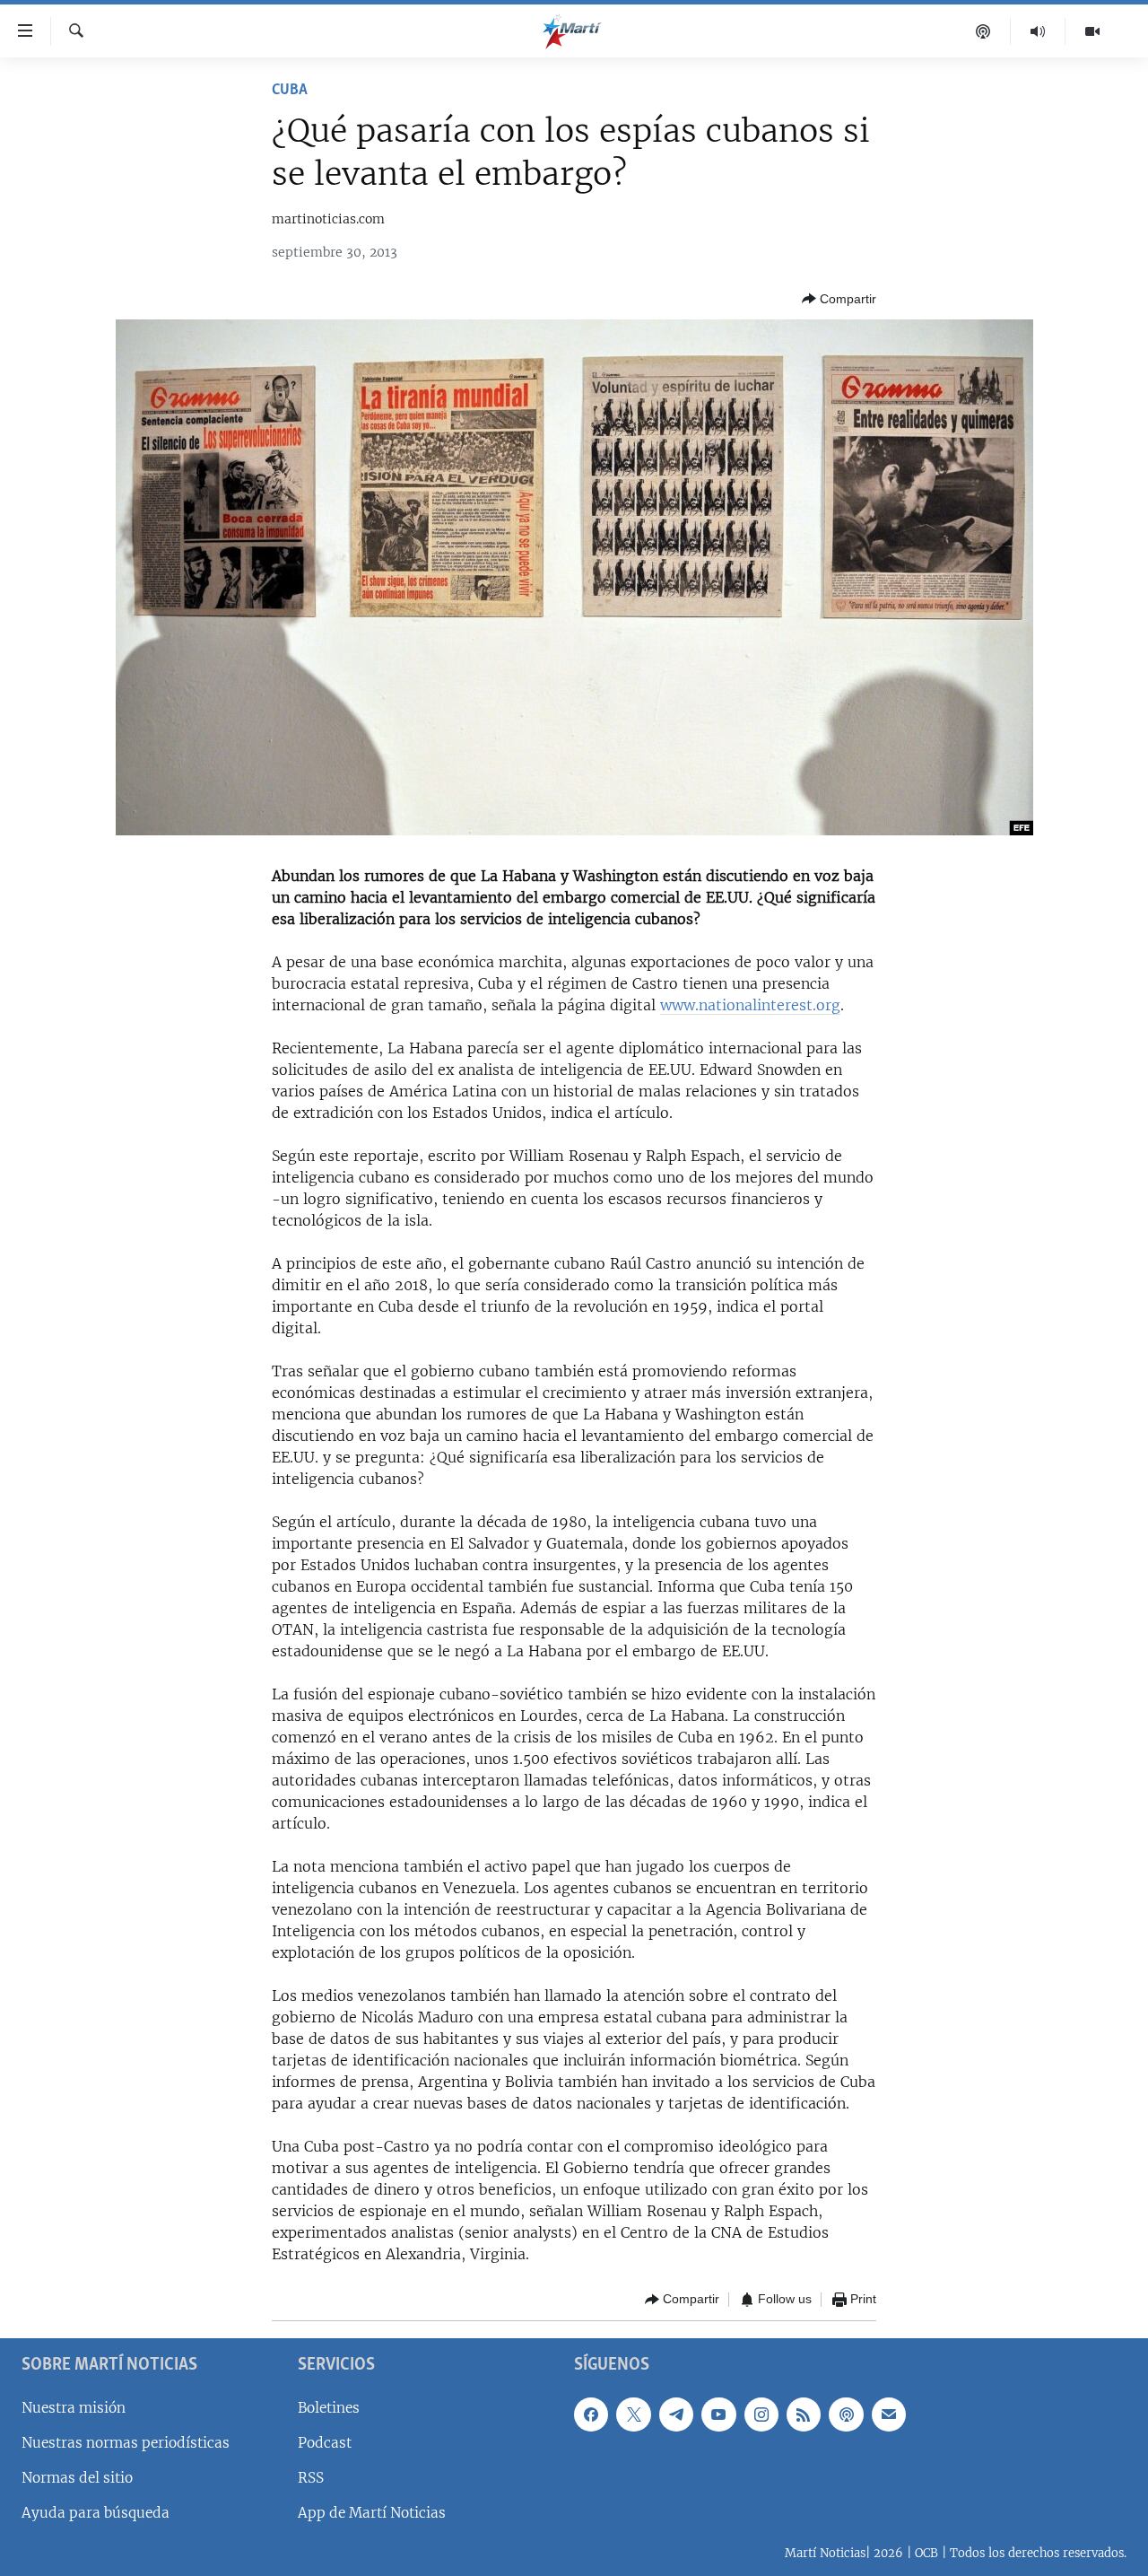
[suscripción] (889, 2414)
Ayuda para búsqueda (96, 2513)
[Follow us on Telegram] (676, 2414)
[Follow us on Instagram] (761, 2414)
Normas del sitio (77, 2478)
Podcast (325, 2442)
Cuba (290, 91)
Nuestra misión (74, 2407)
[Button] (839, 299)
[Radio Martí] (1038, 31)
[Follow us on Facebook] (591, 2414)
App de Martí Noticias (372, 2513)
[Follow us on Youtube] (718, 2414)
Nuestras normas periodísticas (126, 2442)
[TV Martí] (1092, 31)
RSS (311, 2478)
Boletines (329, 2407)
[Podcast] (983, 31)
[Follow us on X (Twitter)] (633, 2414)
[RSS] (804, 2414)
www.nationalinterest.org (750, 1005)
